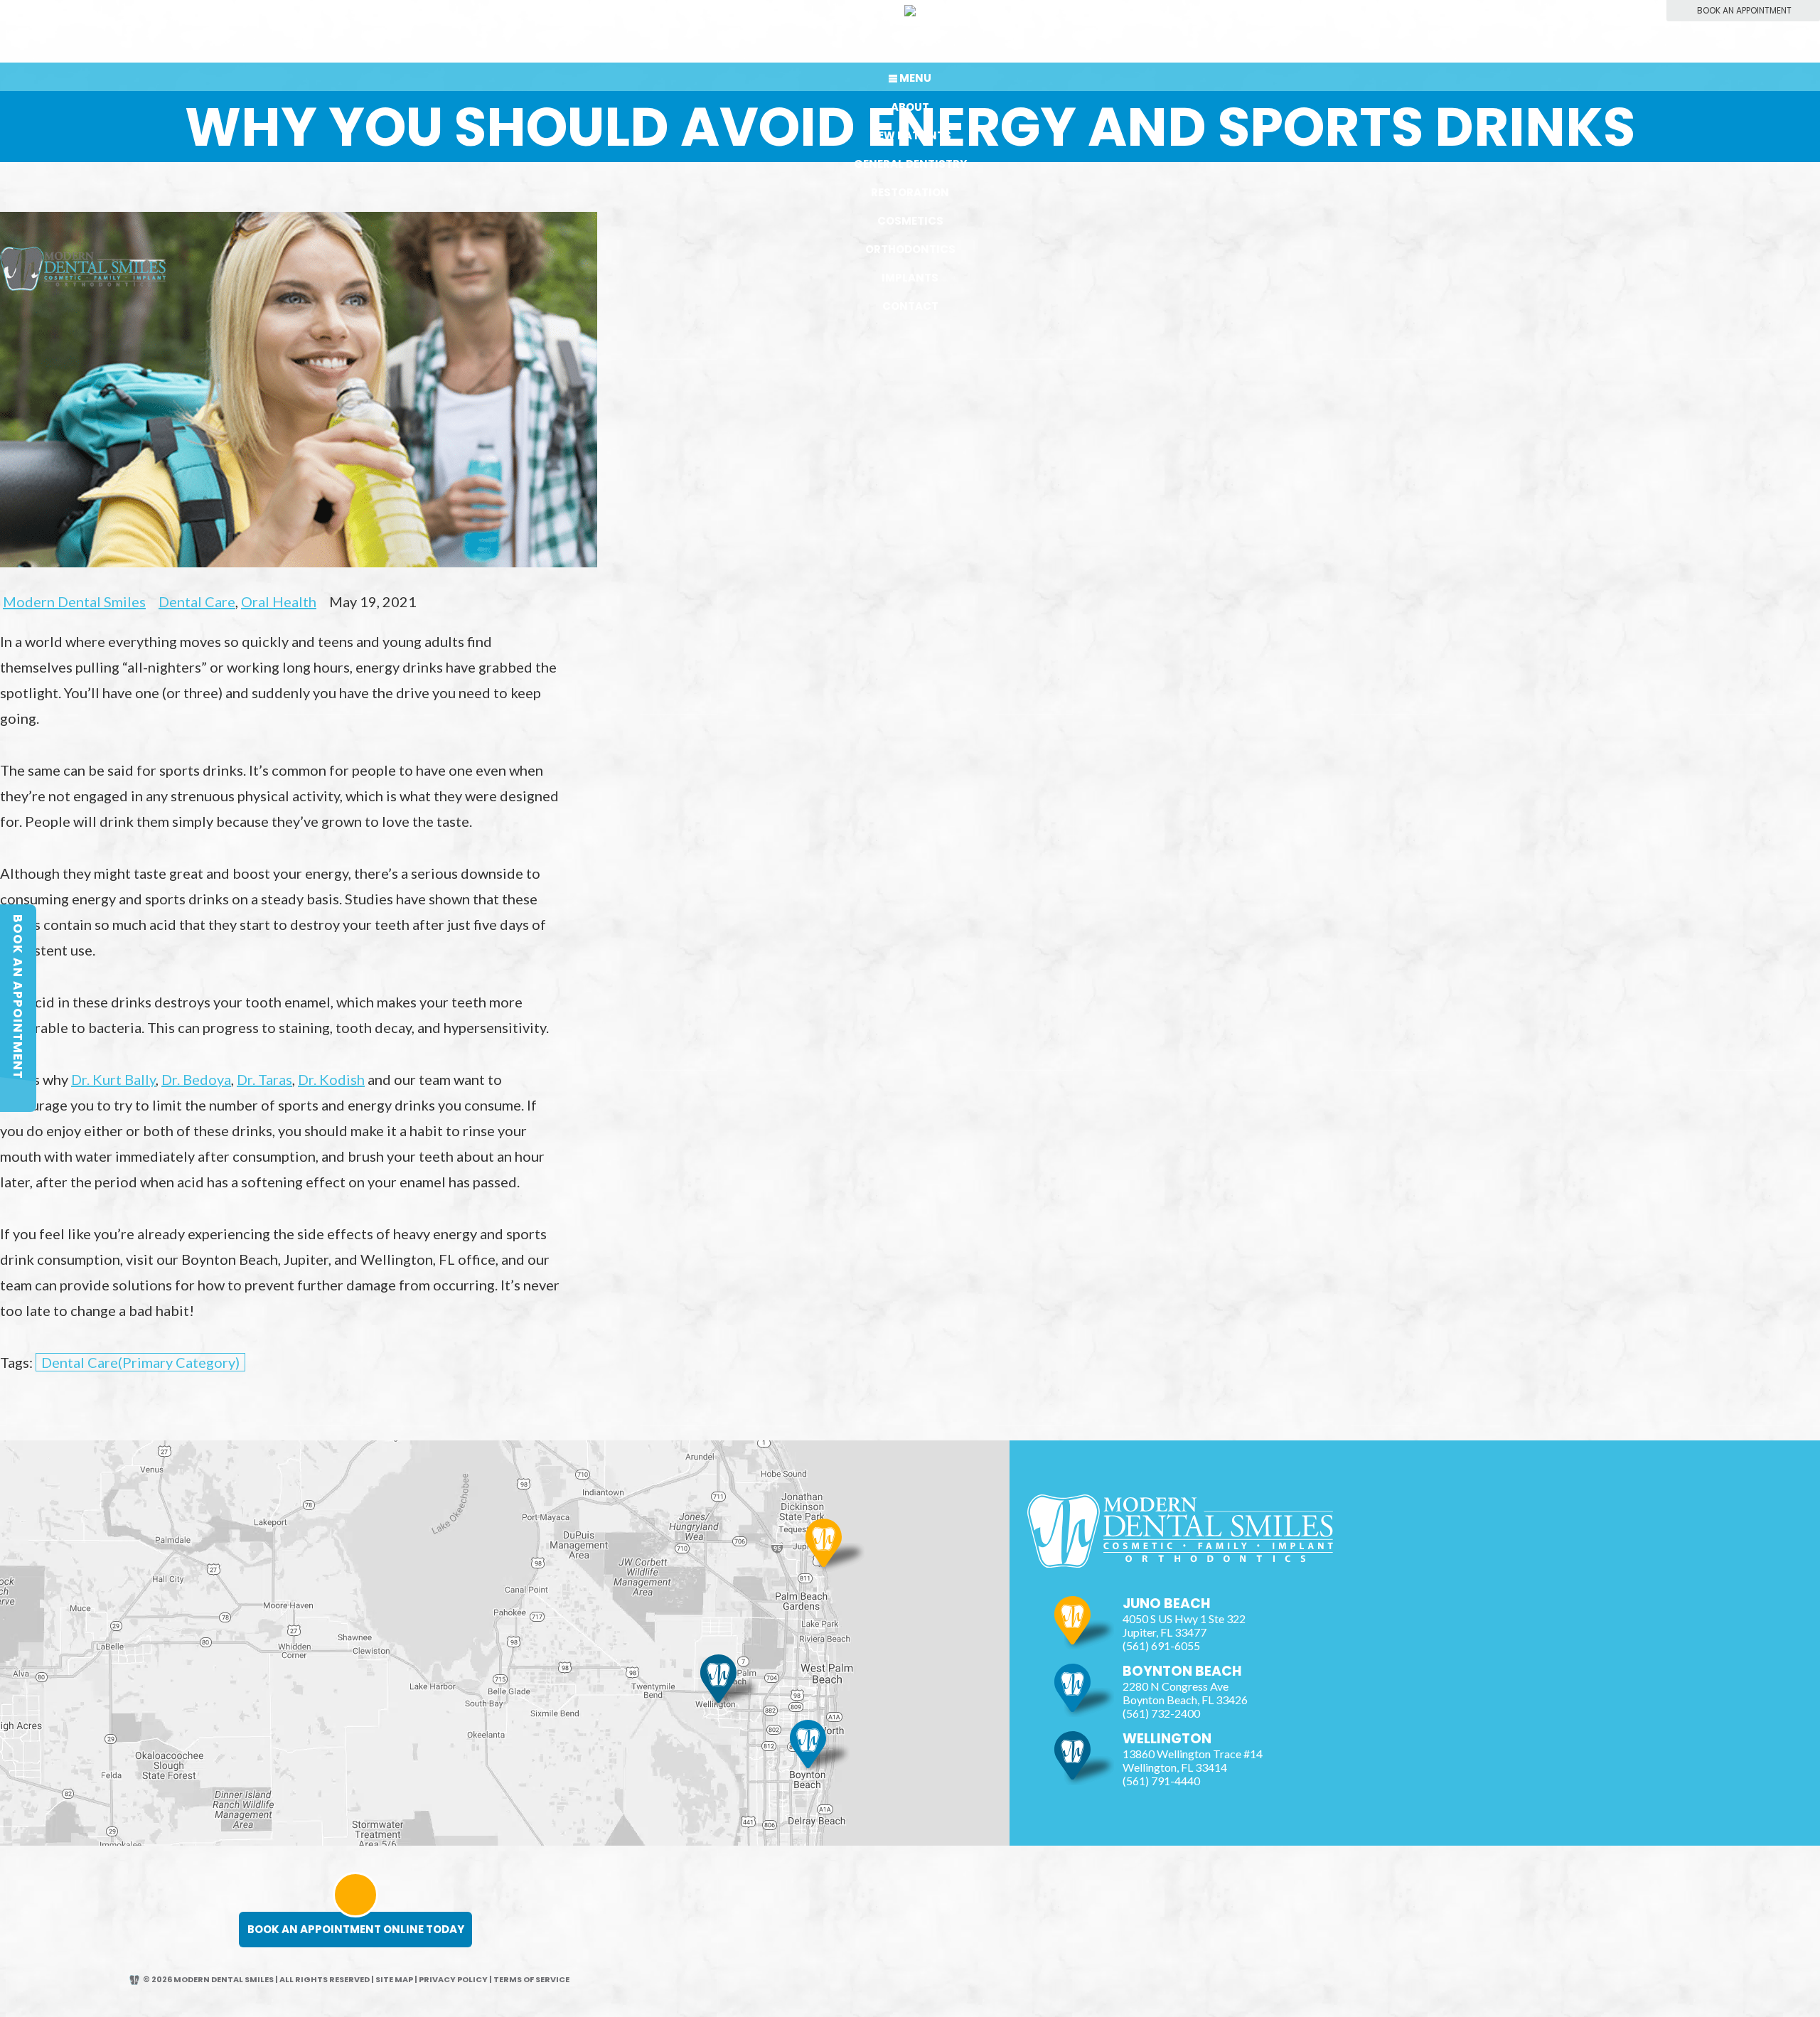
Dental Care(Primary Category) (140, 1362)
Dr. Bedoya (196, 1079)
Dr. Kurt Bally (113, 1079)
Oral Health (279, 601)
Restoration (910, 192)
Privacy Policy (453, 1979)
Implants (910, 278)
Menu (915, 78)
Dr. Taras (264, 1079)
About (910, 107)
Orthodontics (910, 249)
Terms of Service (531, 1979)
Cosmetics (910, 221)
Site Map (394, 1979)
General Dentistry (910, 164)
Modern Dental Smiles (74, 601)
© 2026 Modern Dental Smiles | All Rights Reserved (256, 1979)
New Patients (910, 135)
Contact (910, 306)
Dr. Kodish (331, 1079)
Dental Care (197, 601)
